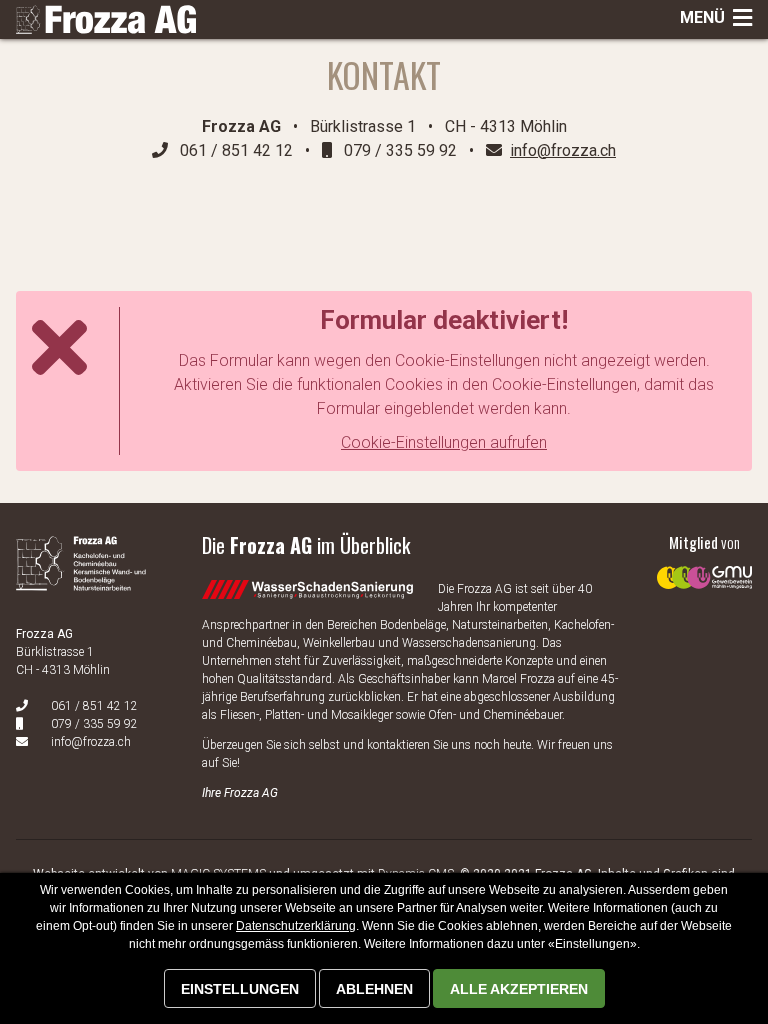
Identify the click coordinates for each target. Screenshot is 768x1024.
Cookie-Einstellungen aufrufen (444, 442)
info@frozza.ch (91, 742)
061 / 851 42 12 (94, 706)
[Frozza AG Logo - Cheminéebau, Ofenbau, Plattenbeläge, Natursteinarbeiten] (106, 20)
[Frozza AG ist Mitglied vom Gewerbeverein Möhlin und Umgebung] (704, 562)
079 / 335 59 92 (94, 724)
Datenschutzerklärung (296, 926)
